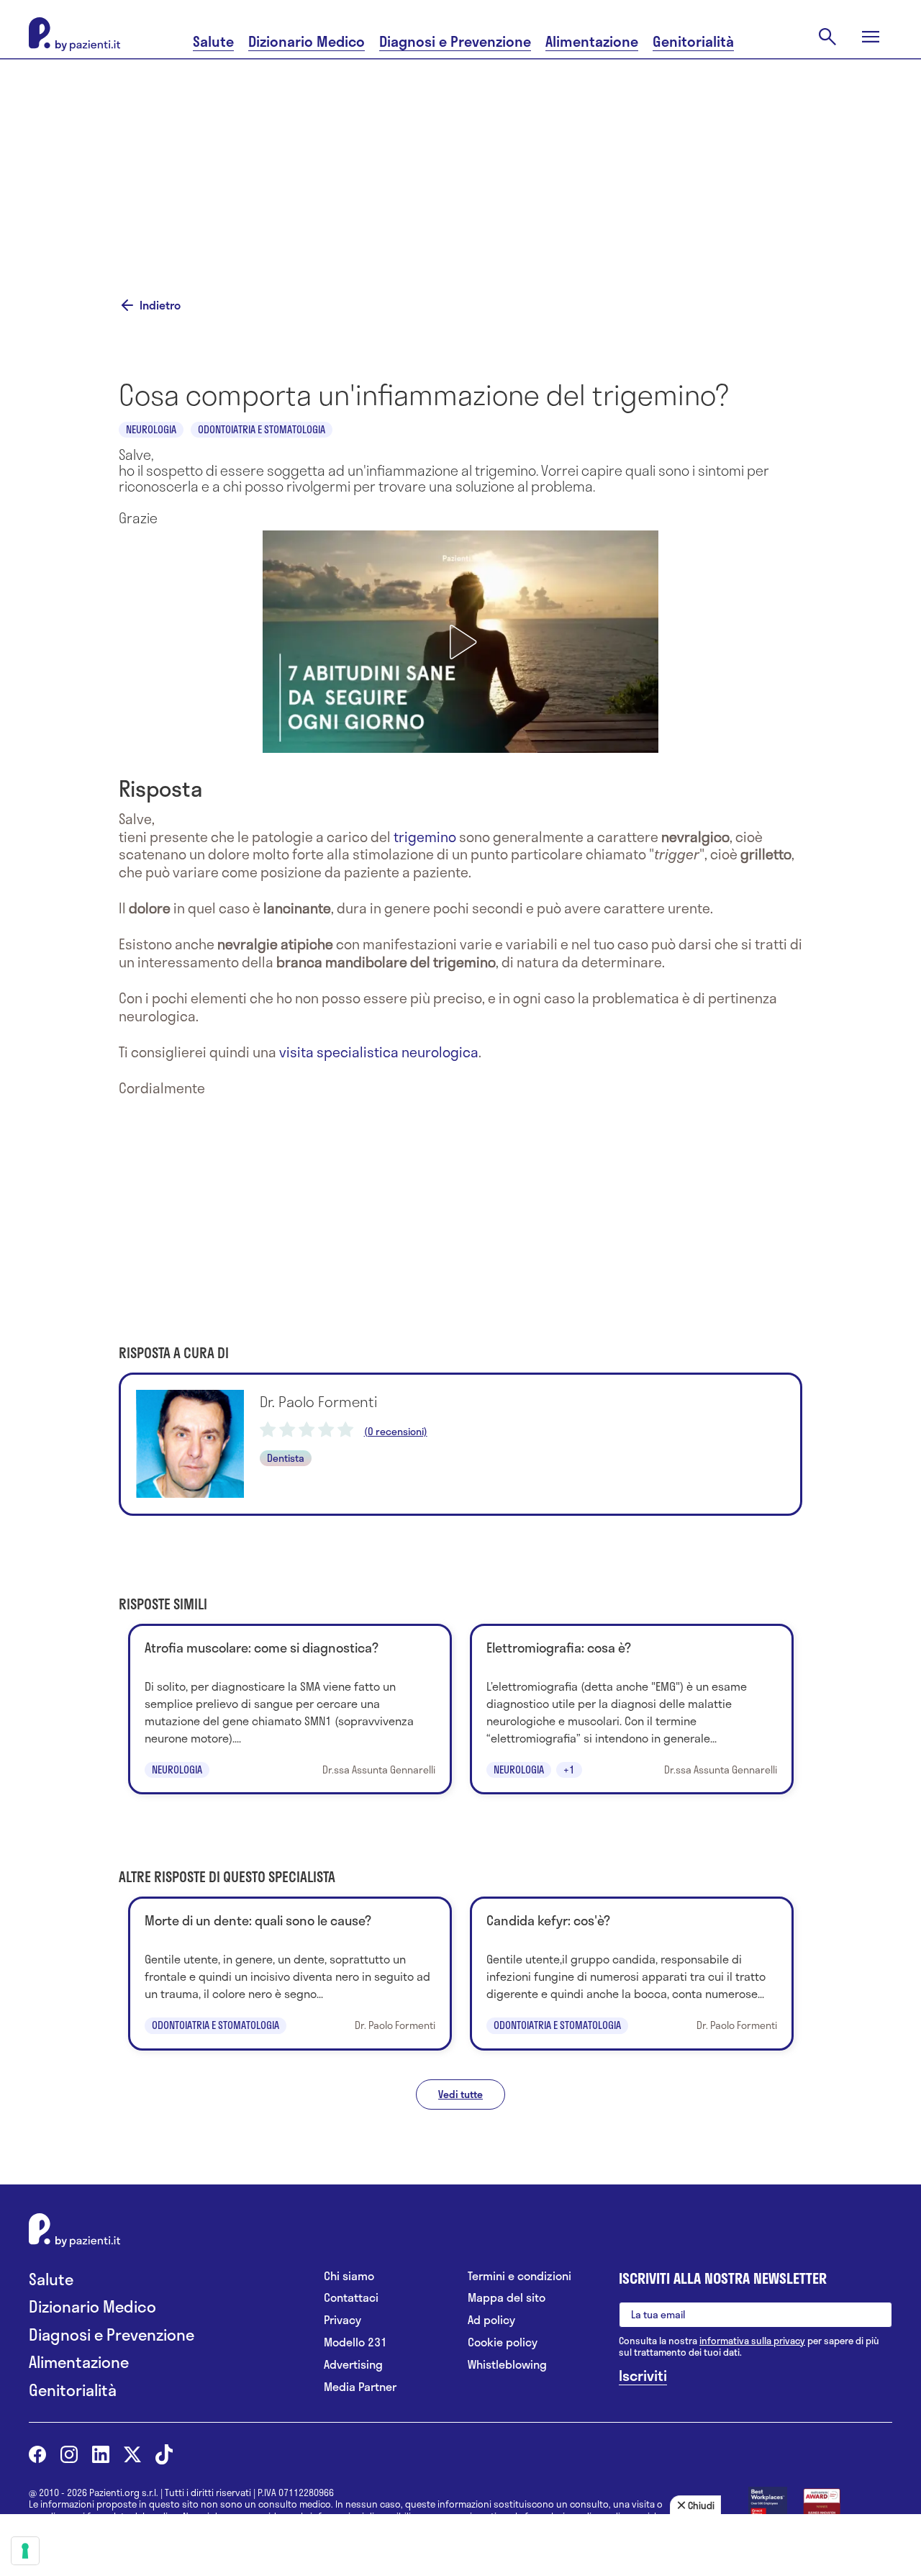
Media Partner (360, 2387)
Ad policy (491, 2320)
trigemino (425, 837)
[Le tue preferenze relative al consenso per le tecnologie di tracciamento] (25, 2551)
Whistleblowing (507, 2365)
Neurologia (151, 429)
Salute (213, 41)
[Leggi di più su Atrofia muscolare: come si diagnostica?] (290, 1709)
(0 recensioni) (396, 1432)
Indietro (160, 305)
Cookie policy (503, 2342)
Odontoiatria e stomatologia (262, 429)
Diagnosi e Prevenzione (455, 41)
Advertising (353, 2365)
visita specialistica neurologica (379, 1052)
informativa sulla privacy (752, 2341)
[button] (460, 642)
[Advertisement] (460, 160)
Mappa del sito (507, 2298)
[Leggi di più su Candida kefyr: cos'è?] (632, 1973)
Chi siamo (349, 2276)
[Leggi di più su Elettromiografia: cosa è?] (632, 1709)
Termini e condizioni (520, 2276)
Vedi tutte (460, 2094)
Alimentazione (592, 41)
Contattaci (351, 2298)
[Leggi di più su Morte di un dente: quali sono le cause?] (290, 1973)
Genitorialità (693, 41)
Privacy (342, 2320)
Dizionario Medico (307, 41)
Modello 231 (355, 2342)
